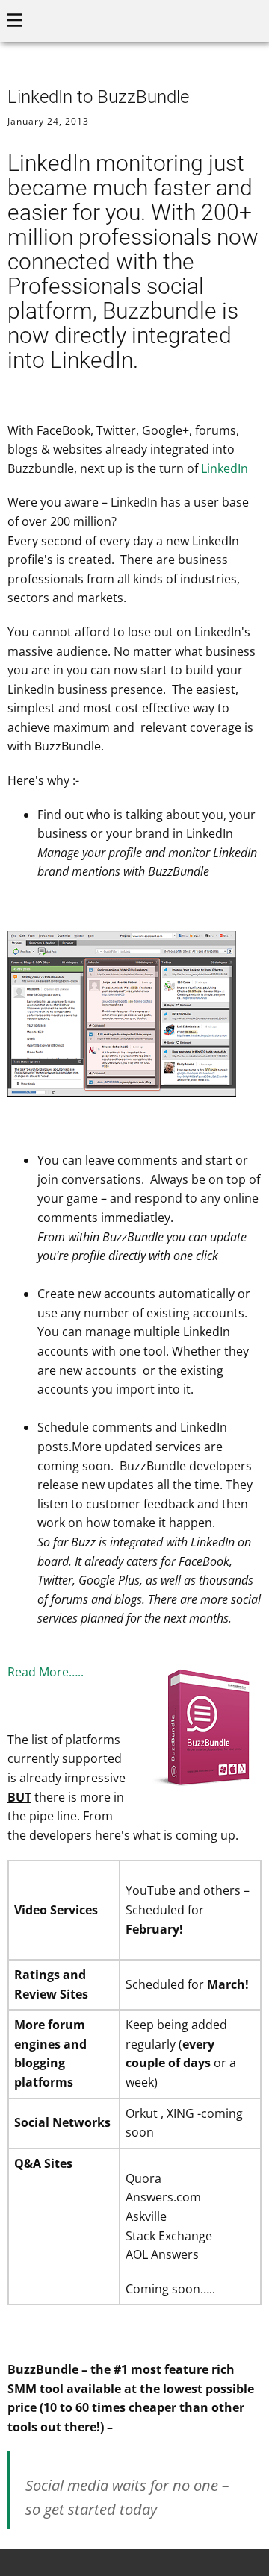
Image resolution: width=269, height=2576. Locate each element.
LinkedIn (225, 468)
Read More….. (46, 1672)
